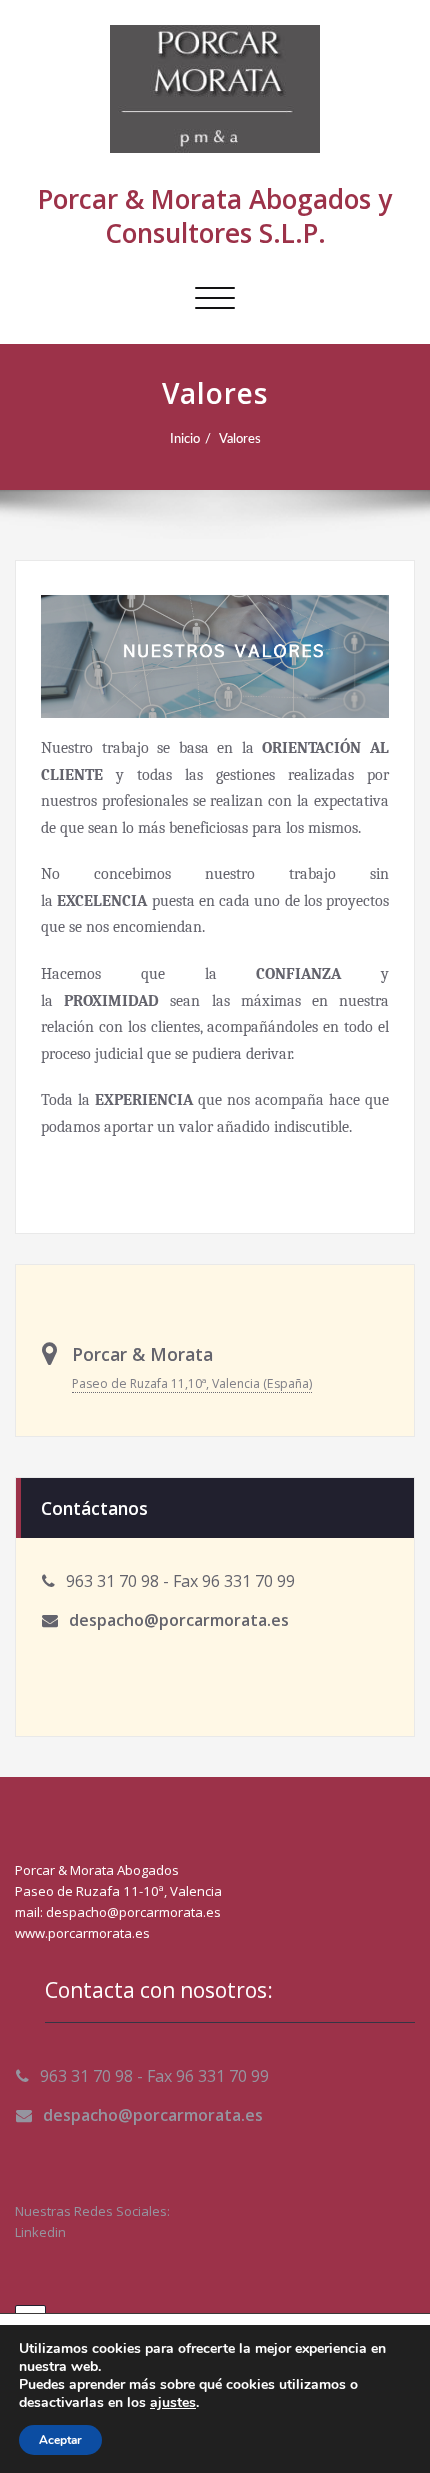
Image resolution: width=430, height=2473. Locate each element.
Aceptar (60, 2440)
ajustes (173, 2403)
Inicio (185, 439)
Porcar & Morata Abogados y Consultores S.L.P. (215, 216)
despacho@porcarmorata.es (179, 1620)
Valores (240, 439)
